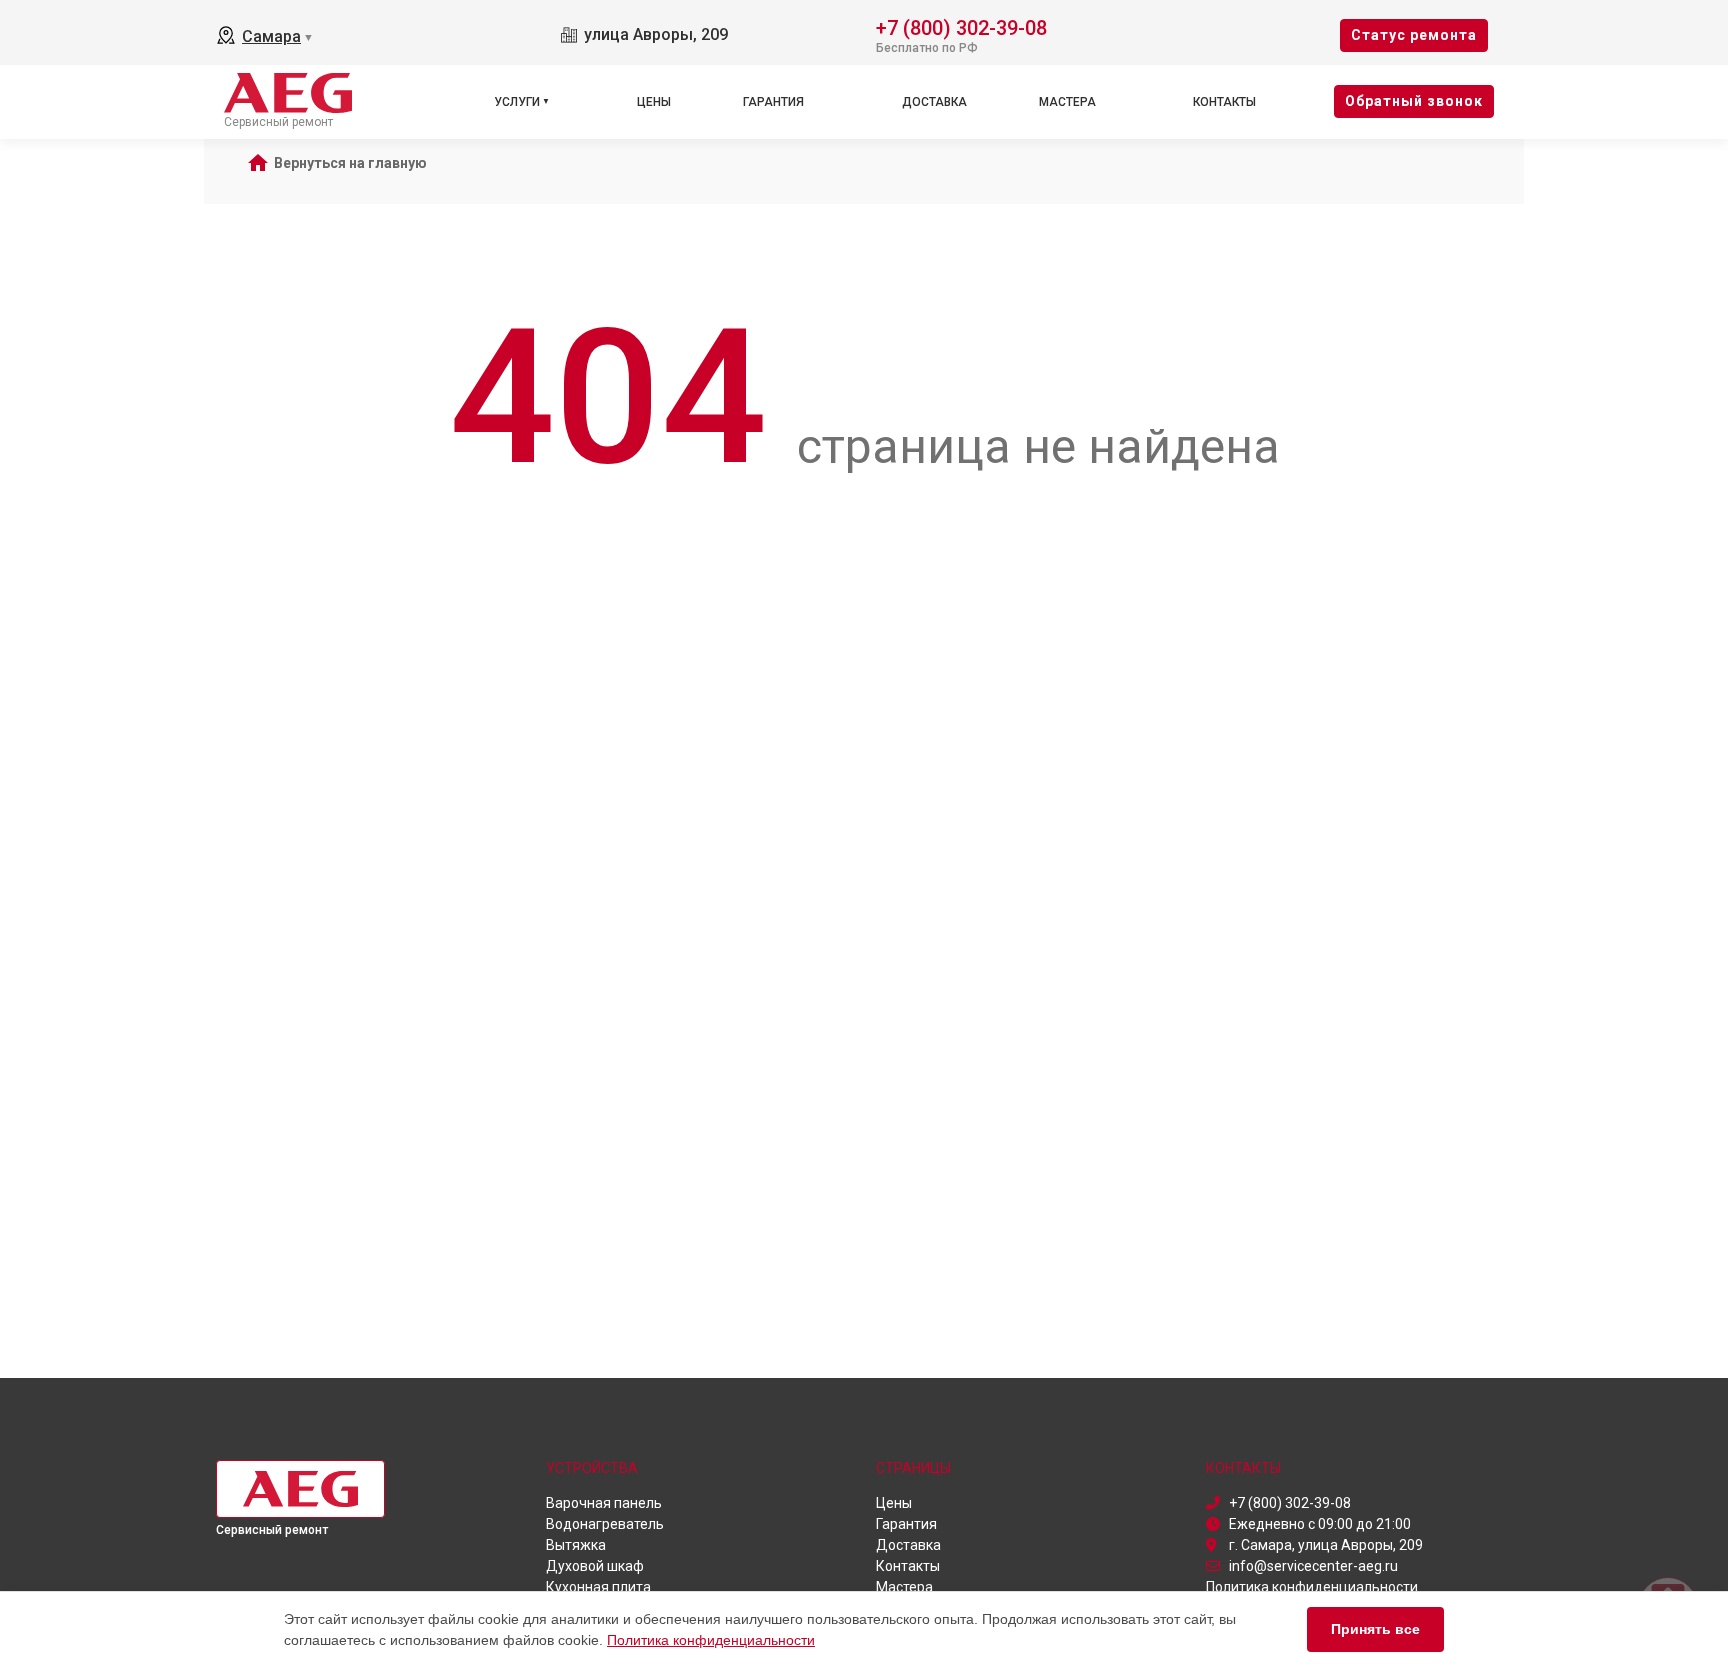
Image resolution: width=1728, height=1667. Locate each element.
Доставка (934, 102)
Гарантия (773, 102)
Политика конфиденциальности (711, 1640)
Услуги (517, 102)
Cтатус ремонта (1414, 35)
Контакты (1224, 102)
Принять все (1375, 1629)
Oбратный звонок (1414, 101)
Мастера (1067, 102)
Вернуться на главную (350, 163)
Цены (654, 102)
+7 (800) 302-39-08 (961, 26)
